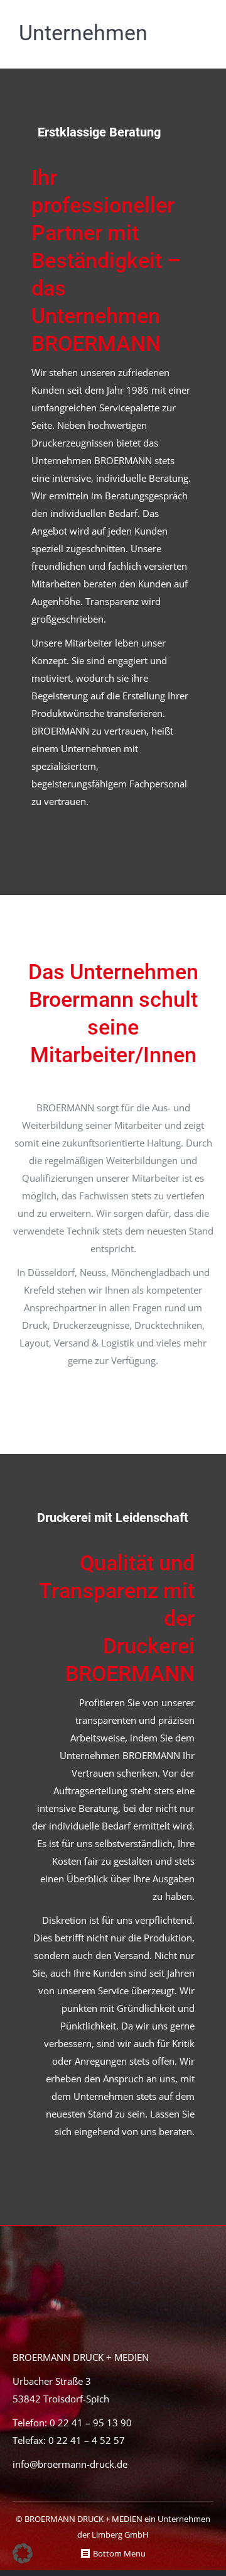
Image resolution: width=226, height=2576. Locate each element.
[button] (23, 2553)
